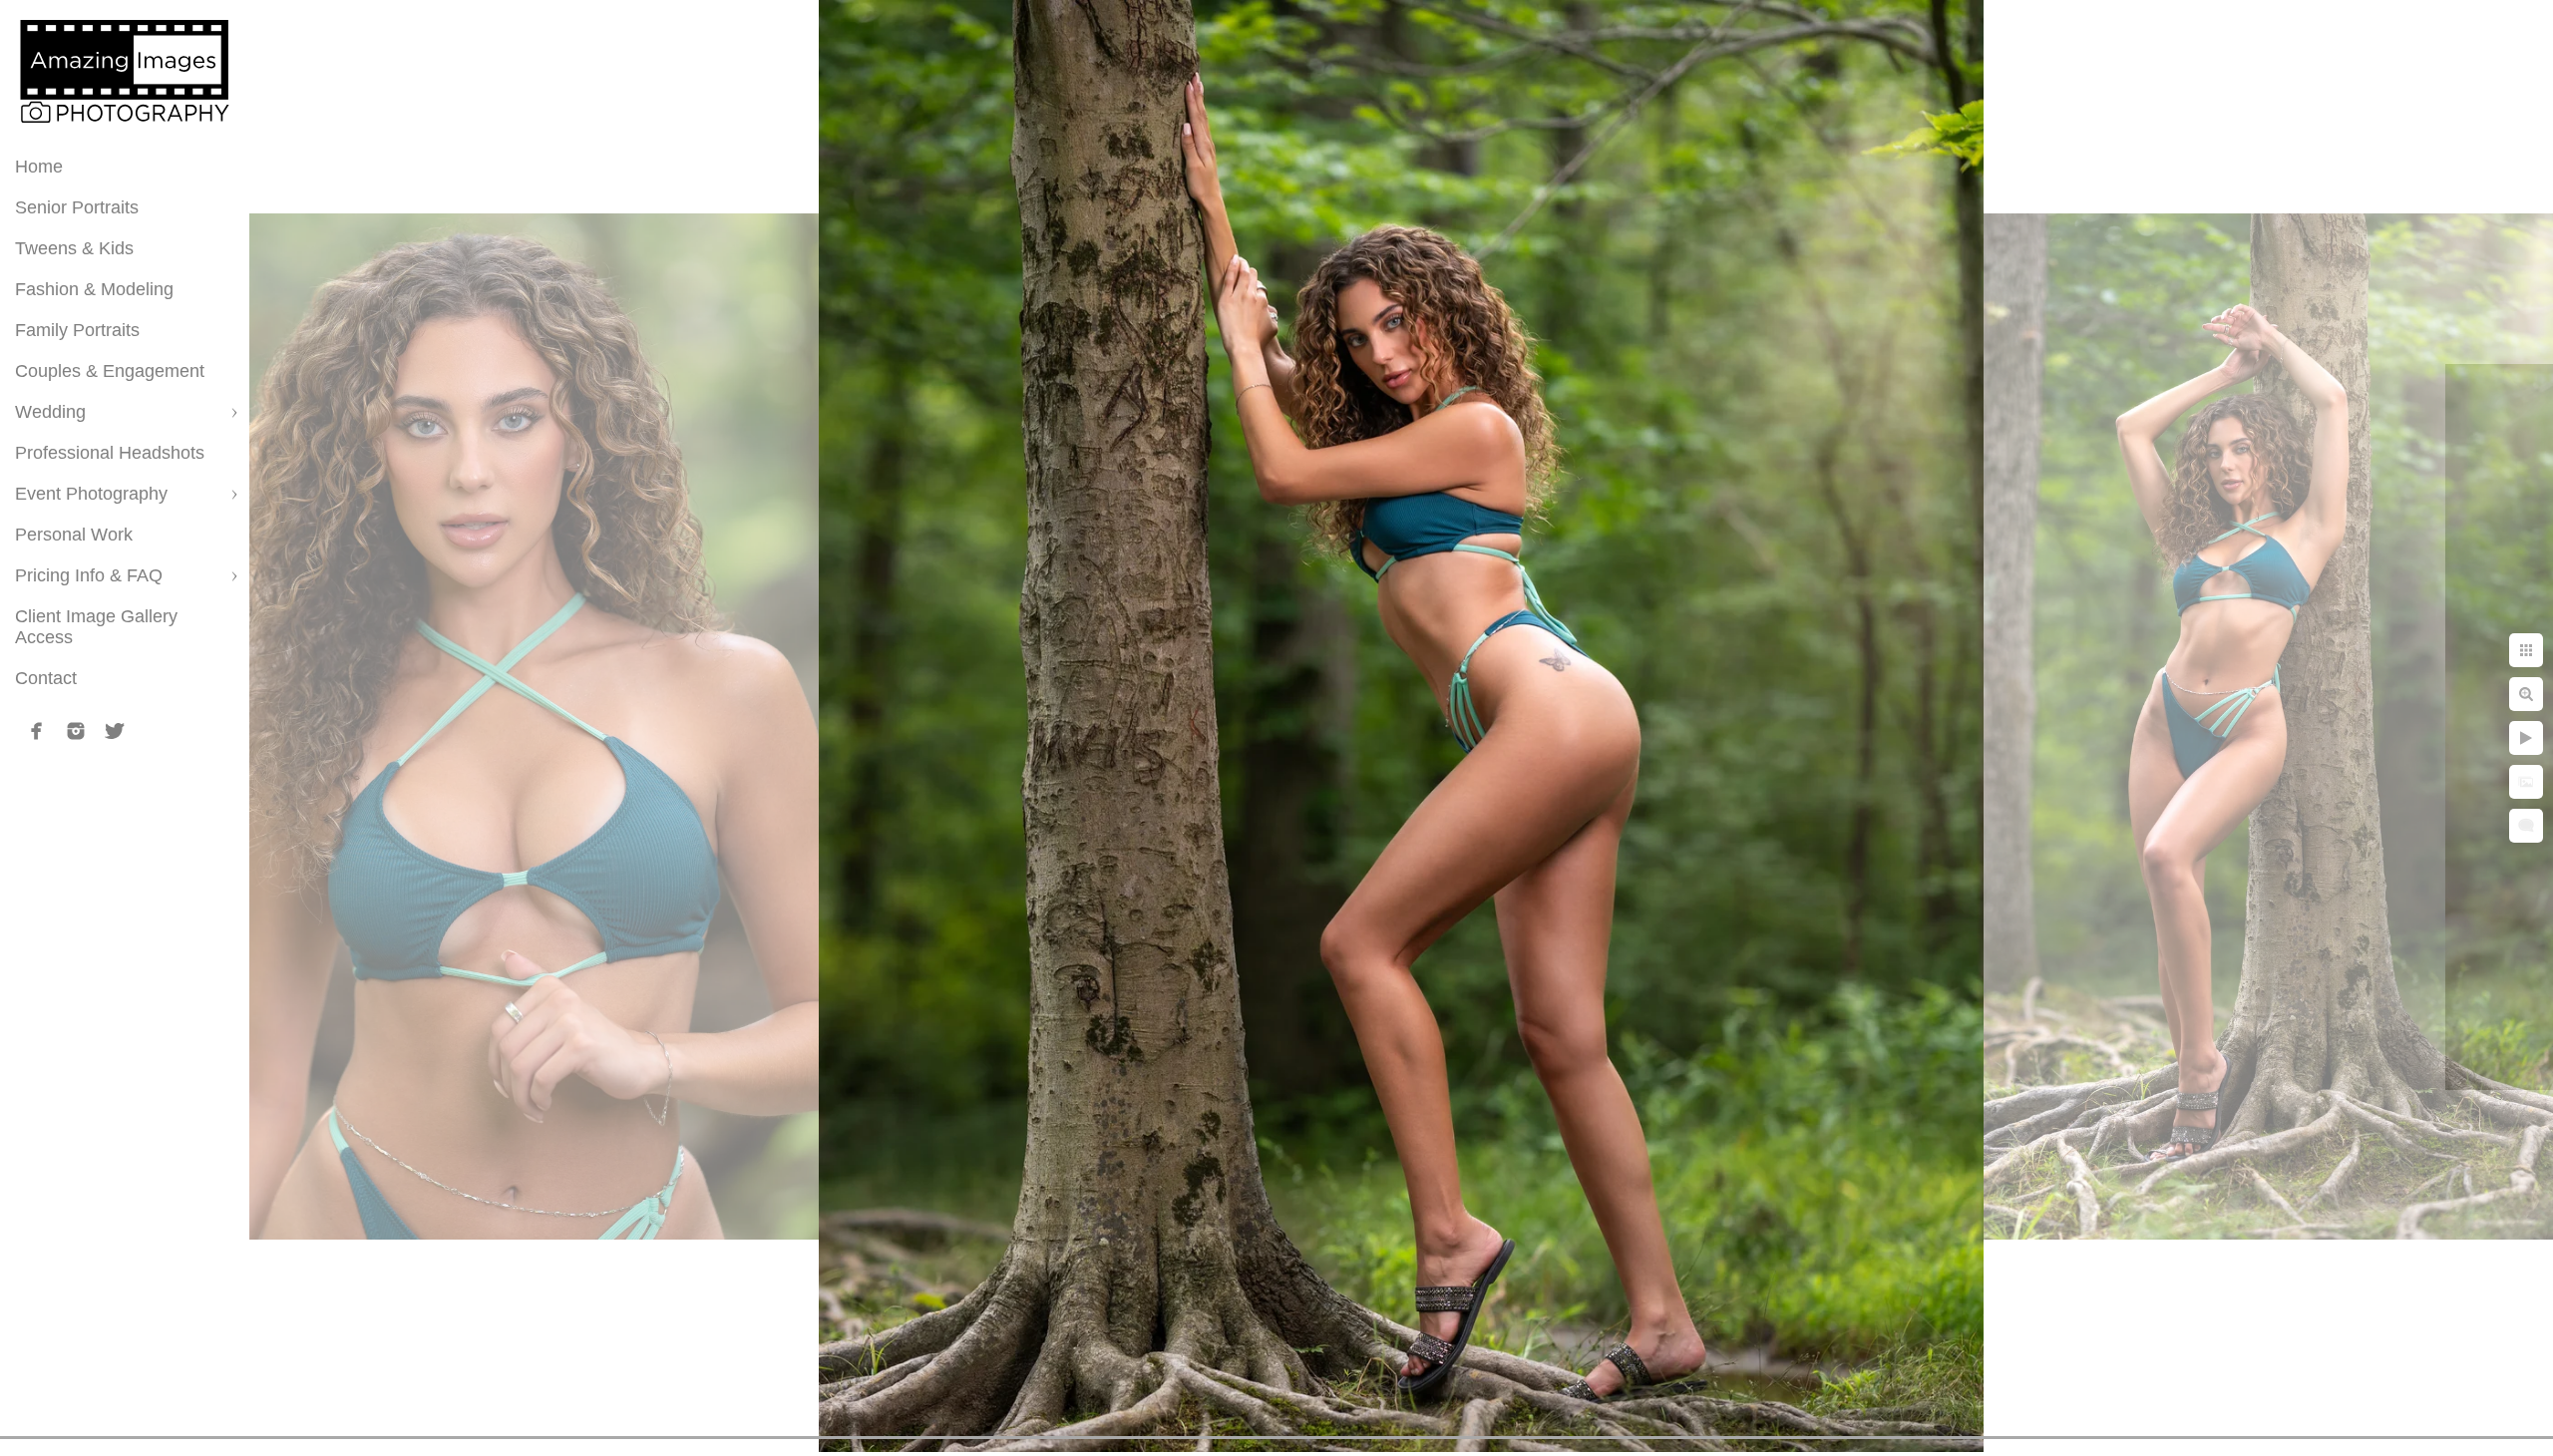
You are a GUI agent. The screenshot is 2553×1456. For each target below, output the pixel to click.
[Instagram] (76, 731)
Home (39, 167)
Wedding (50, 412)
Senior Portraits (77, 207)
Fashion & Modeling (94, 289)
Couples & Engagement (110, 371)
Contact (46, 678)
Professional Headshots (110, 453)
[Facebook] (37, 731)
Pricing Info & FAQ (89, 575)
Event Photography (91, 494)
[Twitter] (115, 731)
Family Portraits (77, 330)
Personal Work (74, 535)
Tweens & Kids (74, 248)
